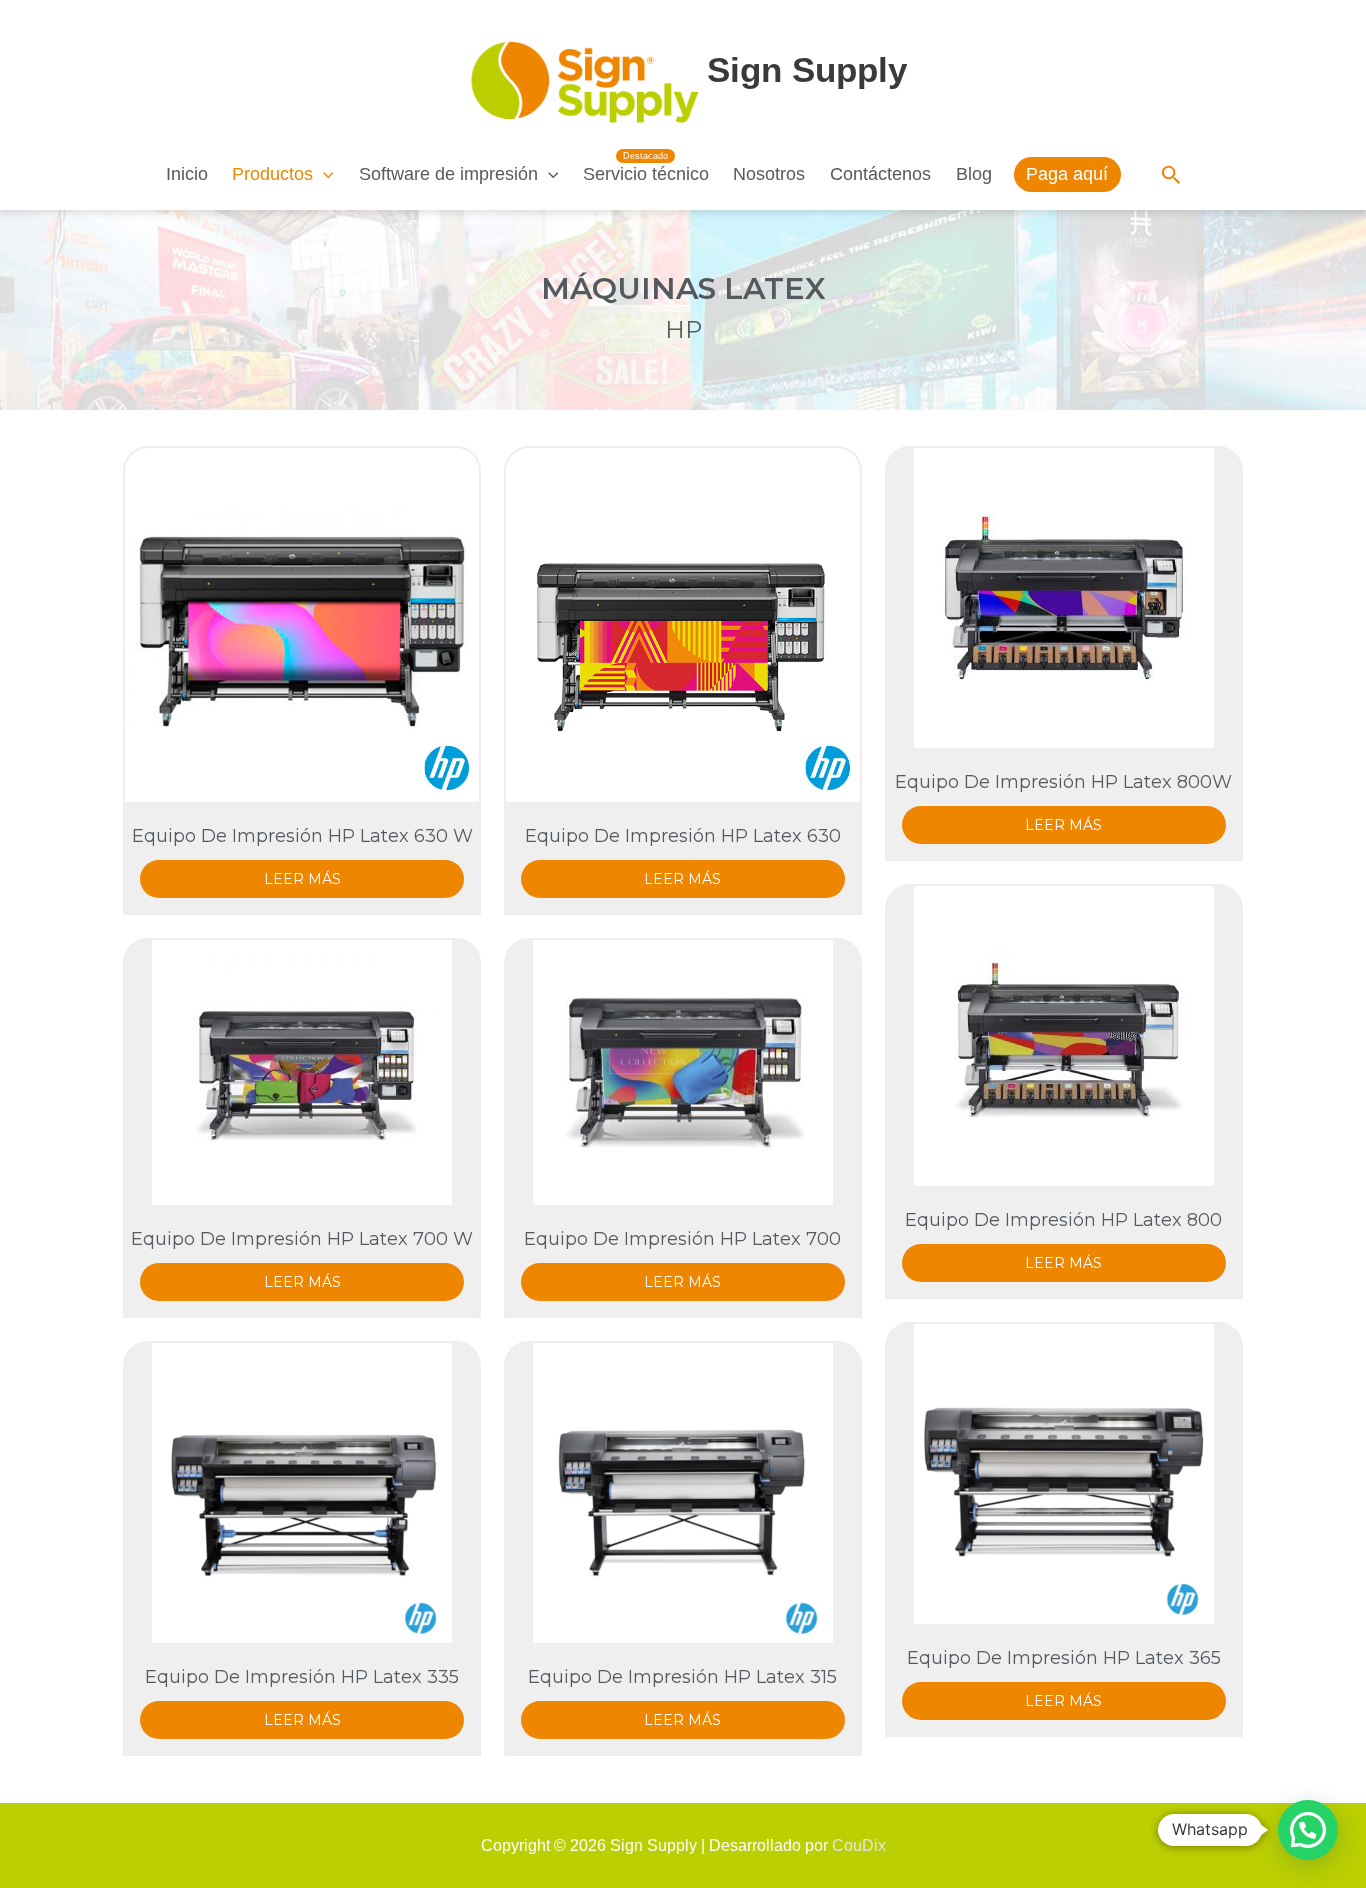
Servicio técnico (646, 174)
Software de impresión (448, 174)
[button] (323, 174)
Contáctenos (880, 174)
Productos (272, 174)
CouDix (859, 1845)
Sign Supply (807, 69)
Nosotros (769, 174)
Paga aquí (1067, 174)
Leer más (302, 879)
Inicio (187, 174)
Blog (974, 174)
